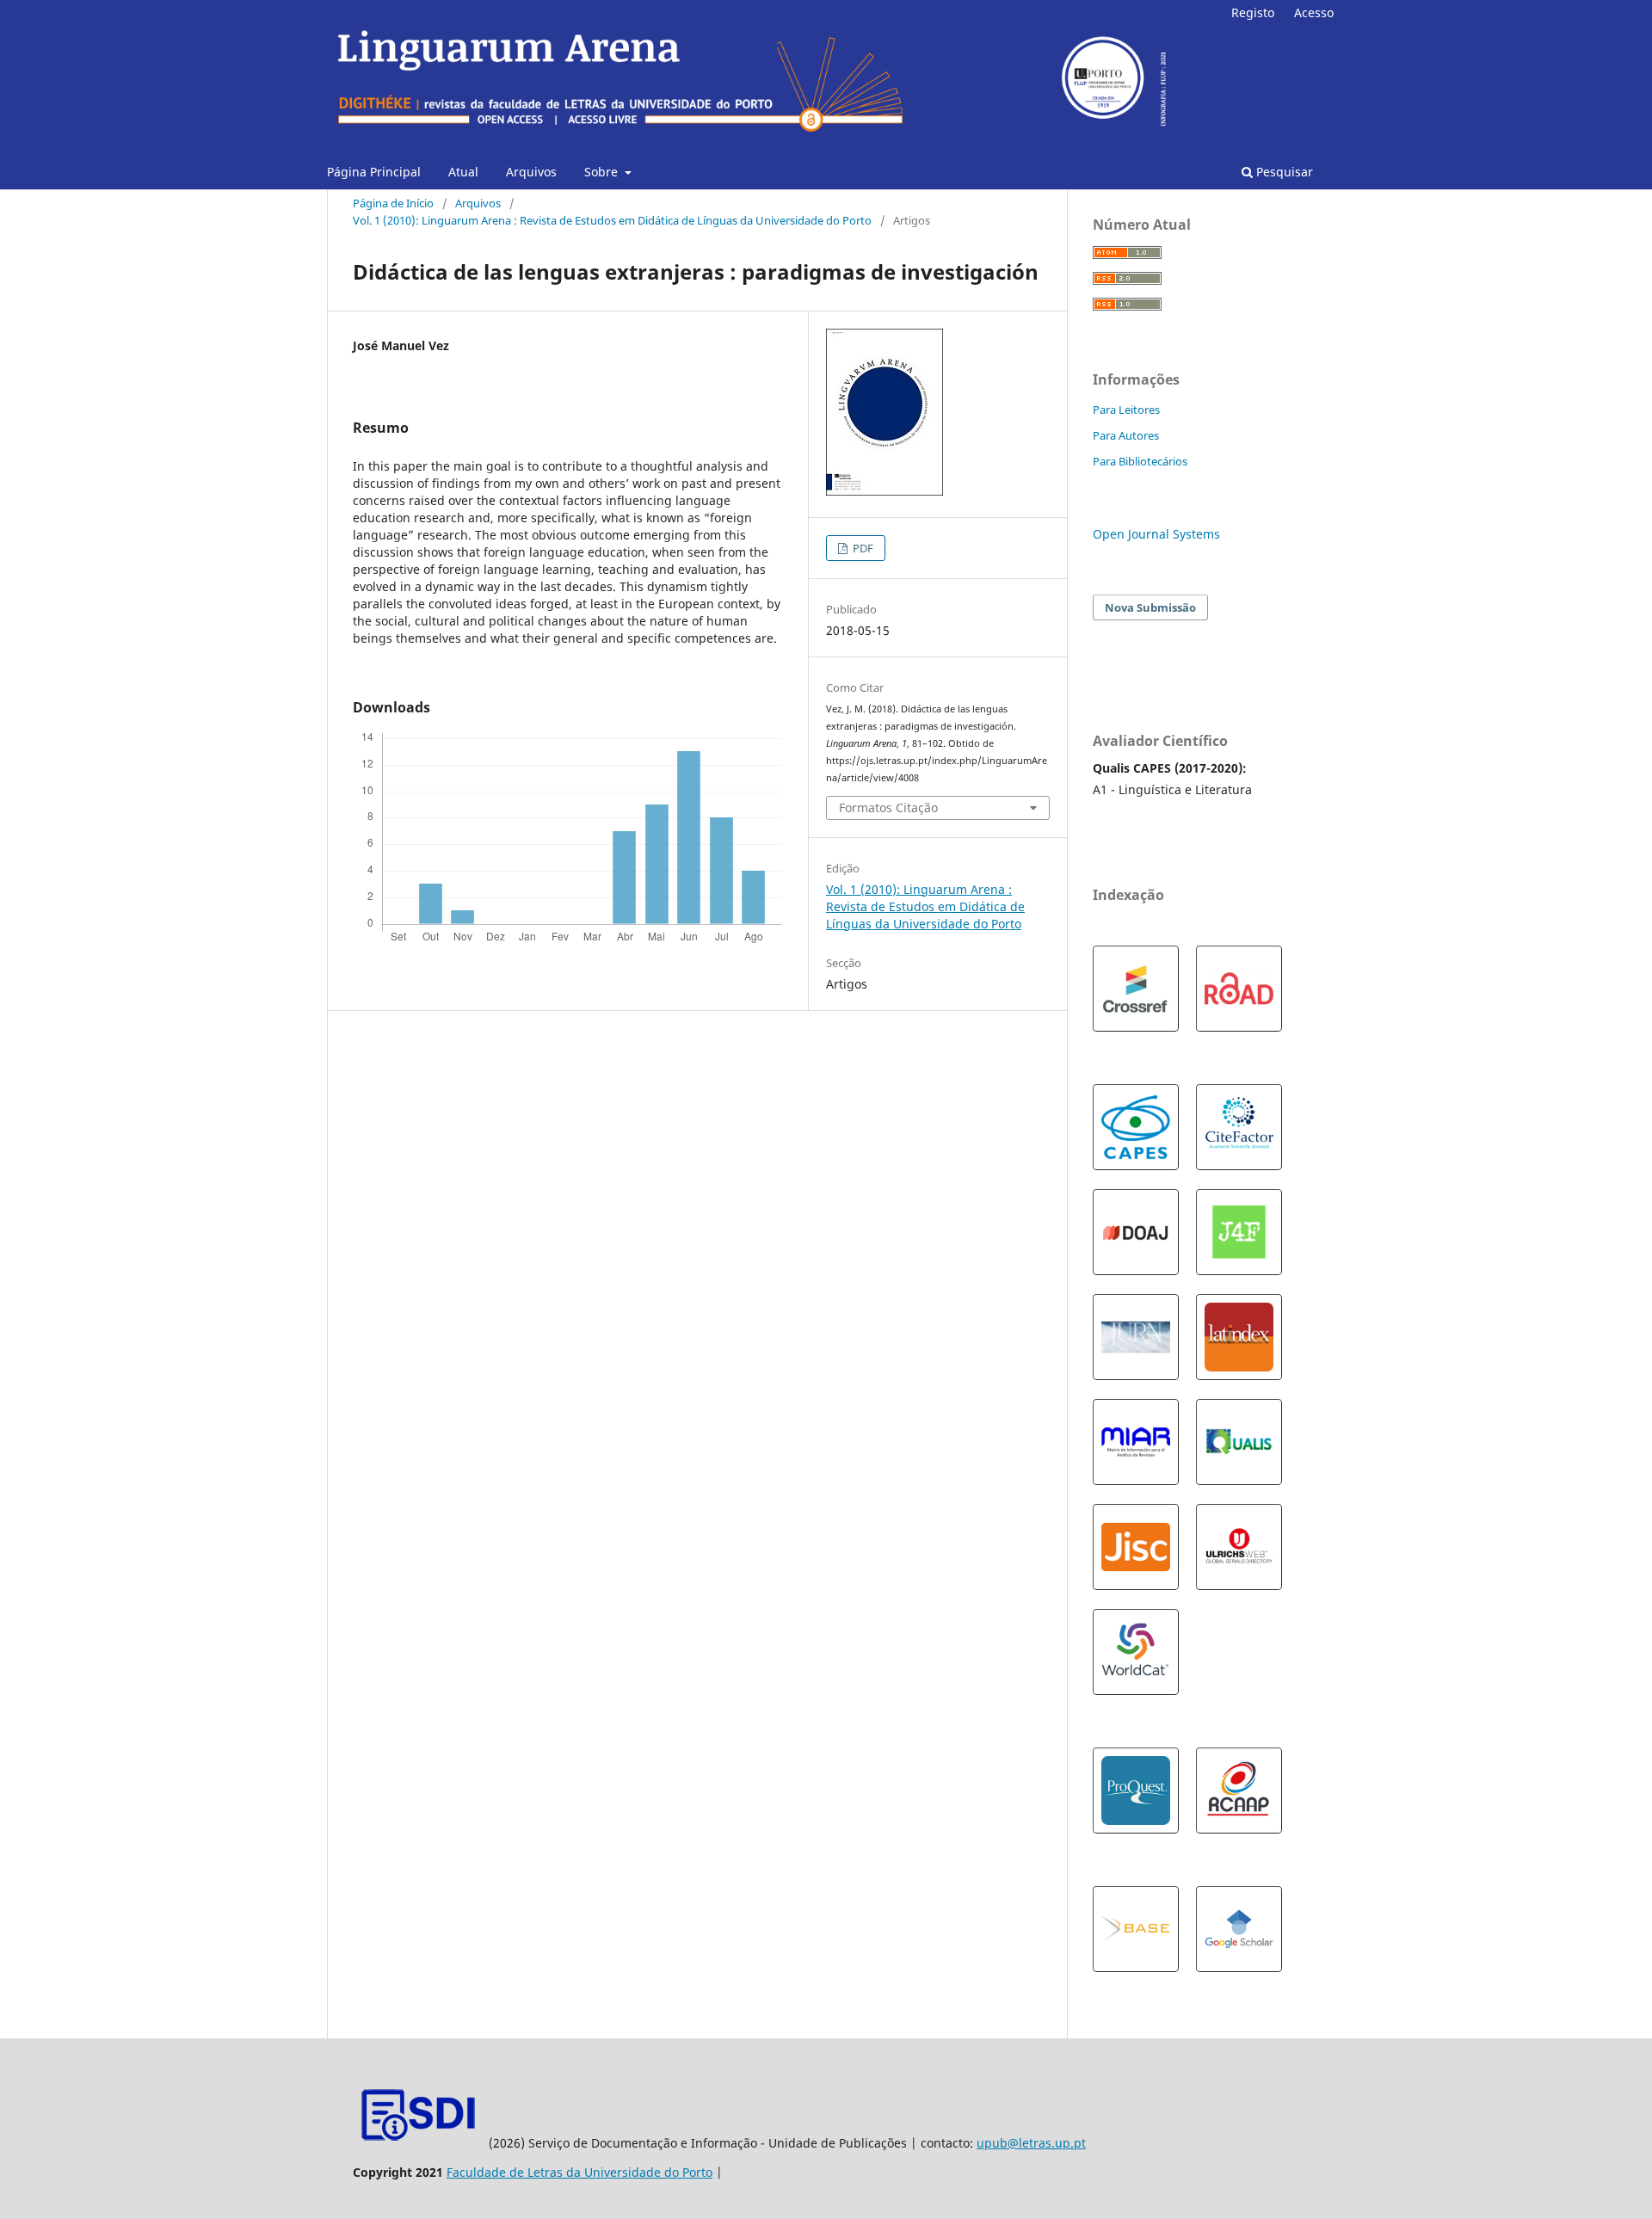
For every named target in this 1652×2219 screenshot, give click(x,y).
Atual (463, 172)
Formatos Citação (888, 807)
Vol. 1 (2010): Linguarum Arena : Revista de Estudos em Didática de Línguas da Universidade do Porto (612, 220)
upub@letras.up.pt (1031, 2143)
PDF (862, 548)
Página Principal (374, 172)
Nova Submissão (1150, 607)
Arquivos (531, 172)
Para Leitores (1126, 410)
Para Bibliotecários (1140, 461)
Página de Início (393, 203)
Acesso (1314, 12)
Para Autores (1126, 435)
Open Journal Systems (1156, 534)
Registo (1253, 12)
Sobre (603, 172)
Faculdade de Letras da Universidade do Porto (579, 2172)
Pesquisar (1283, 172)
